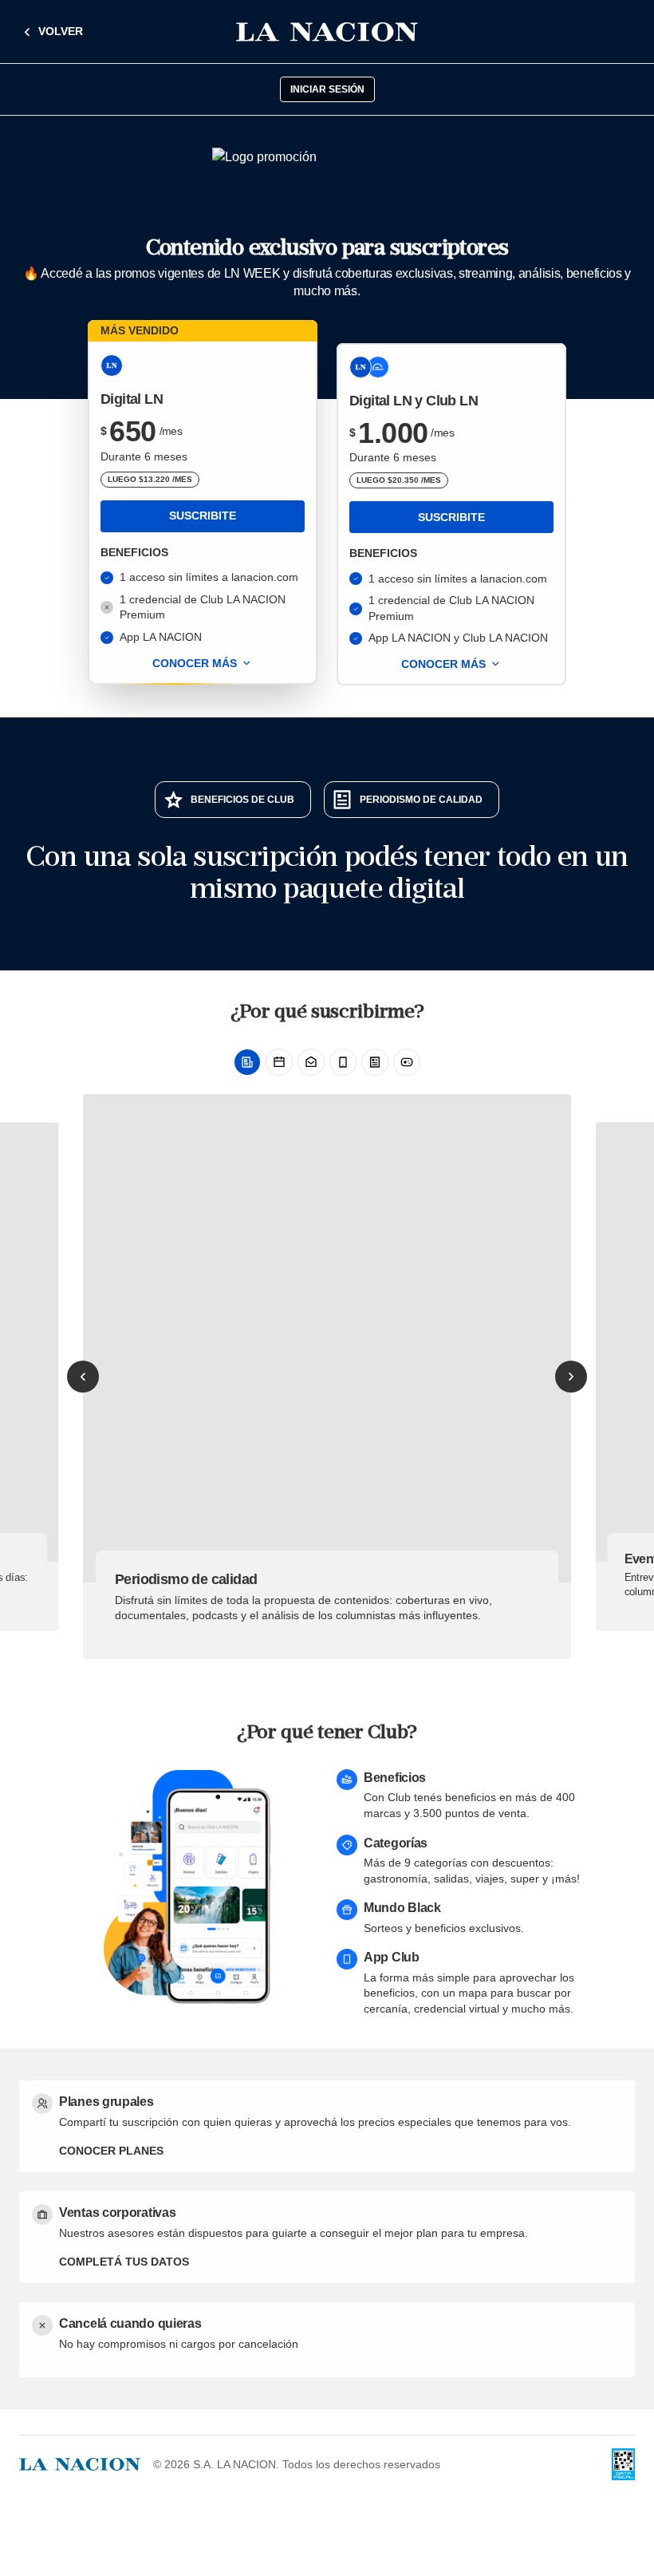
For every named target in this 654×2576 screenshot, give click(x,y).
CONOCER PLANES (111, 2151)
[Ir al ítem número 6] (407, 1062)
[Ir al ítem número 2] (279, 1062)
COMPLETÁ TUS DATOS (124, 2262)
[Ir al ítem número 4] (343, 1062)
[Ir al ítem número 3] (311, 1062)
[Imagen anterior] (83, 1377)
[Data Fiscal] (623, 2464)
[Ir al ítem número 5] (375, 1062)
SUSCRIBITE (203, 516)
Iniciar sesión (327, 89)
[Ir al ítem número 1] (247, 1062)
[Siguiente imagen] (571, 1377)
